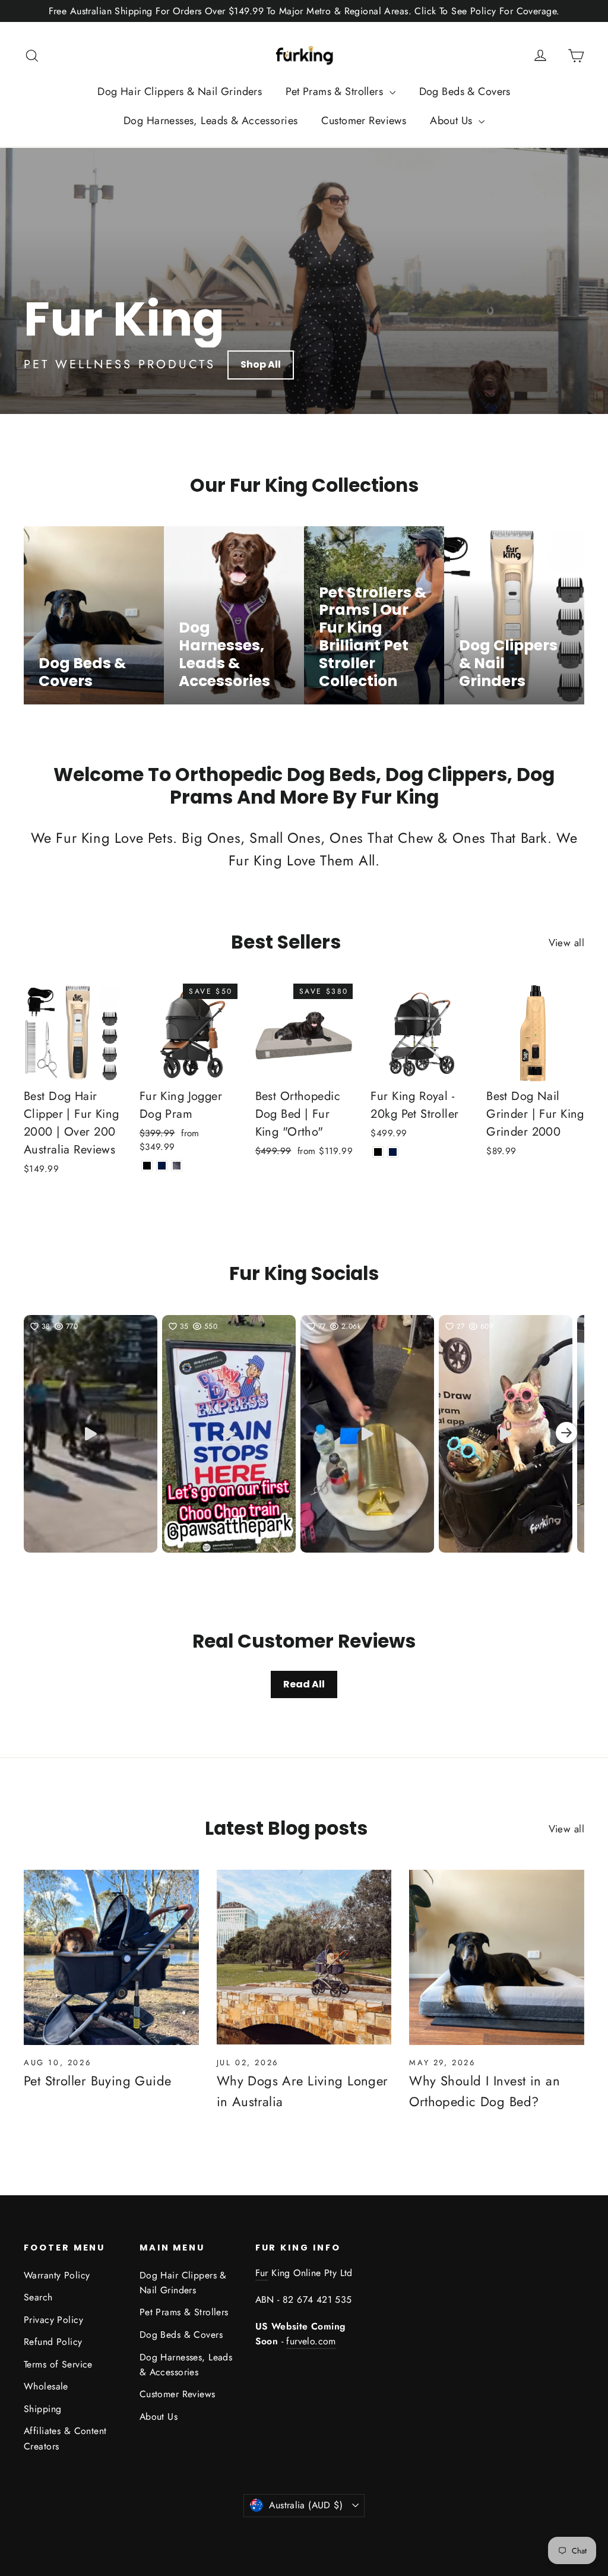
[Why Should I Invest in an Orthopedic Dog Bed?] (497, 1957)
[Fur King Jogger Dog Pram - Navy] (162, 1166)
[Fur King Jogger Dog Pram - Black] (147, 1166)
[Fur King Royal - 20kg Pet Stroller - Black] (378, 1152)
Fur (262, 2273)
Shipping (42, 2409)
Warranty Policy (57, 2275)
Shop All (261, 364)
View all (566, 943)
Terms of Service (58, 2364)
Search (38, 2297)
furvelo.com (311, 2341)
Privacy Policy (53, 2320)
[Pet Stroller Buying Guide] (111, 1957)
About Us (453, 121)
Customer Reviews (364, 121)
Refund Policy (53, 2342)
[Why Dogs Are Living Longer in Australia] (304, 1957)
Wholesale (46, 2386)
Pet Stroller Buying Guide (98, 2081)
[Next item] (566, 1434)
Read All (304, 1684)
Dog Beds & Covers (465, 91)
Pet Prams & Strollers (336, 91)
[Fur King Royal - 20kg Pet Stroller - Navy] (393, 1152)
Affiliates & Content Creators (65, 2438)
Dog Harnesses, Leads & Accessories (210, 121)
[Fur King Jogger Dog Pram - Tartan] (177, 1166)
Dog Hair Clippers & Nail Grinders (180, 91)
